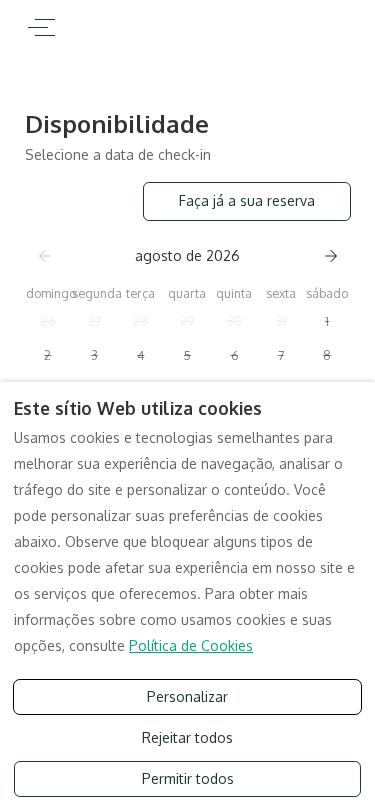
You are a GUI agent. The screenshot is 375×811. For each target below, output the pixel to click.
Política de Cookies (191, 645)
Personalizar (187, 696)
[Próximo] (331, 256)
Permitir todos (188, 778)
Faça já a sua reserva (247, 200)
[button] (48, 321)
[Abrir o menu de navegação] (41, 27)
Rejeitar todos (187, 737)
